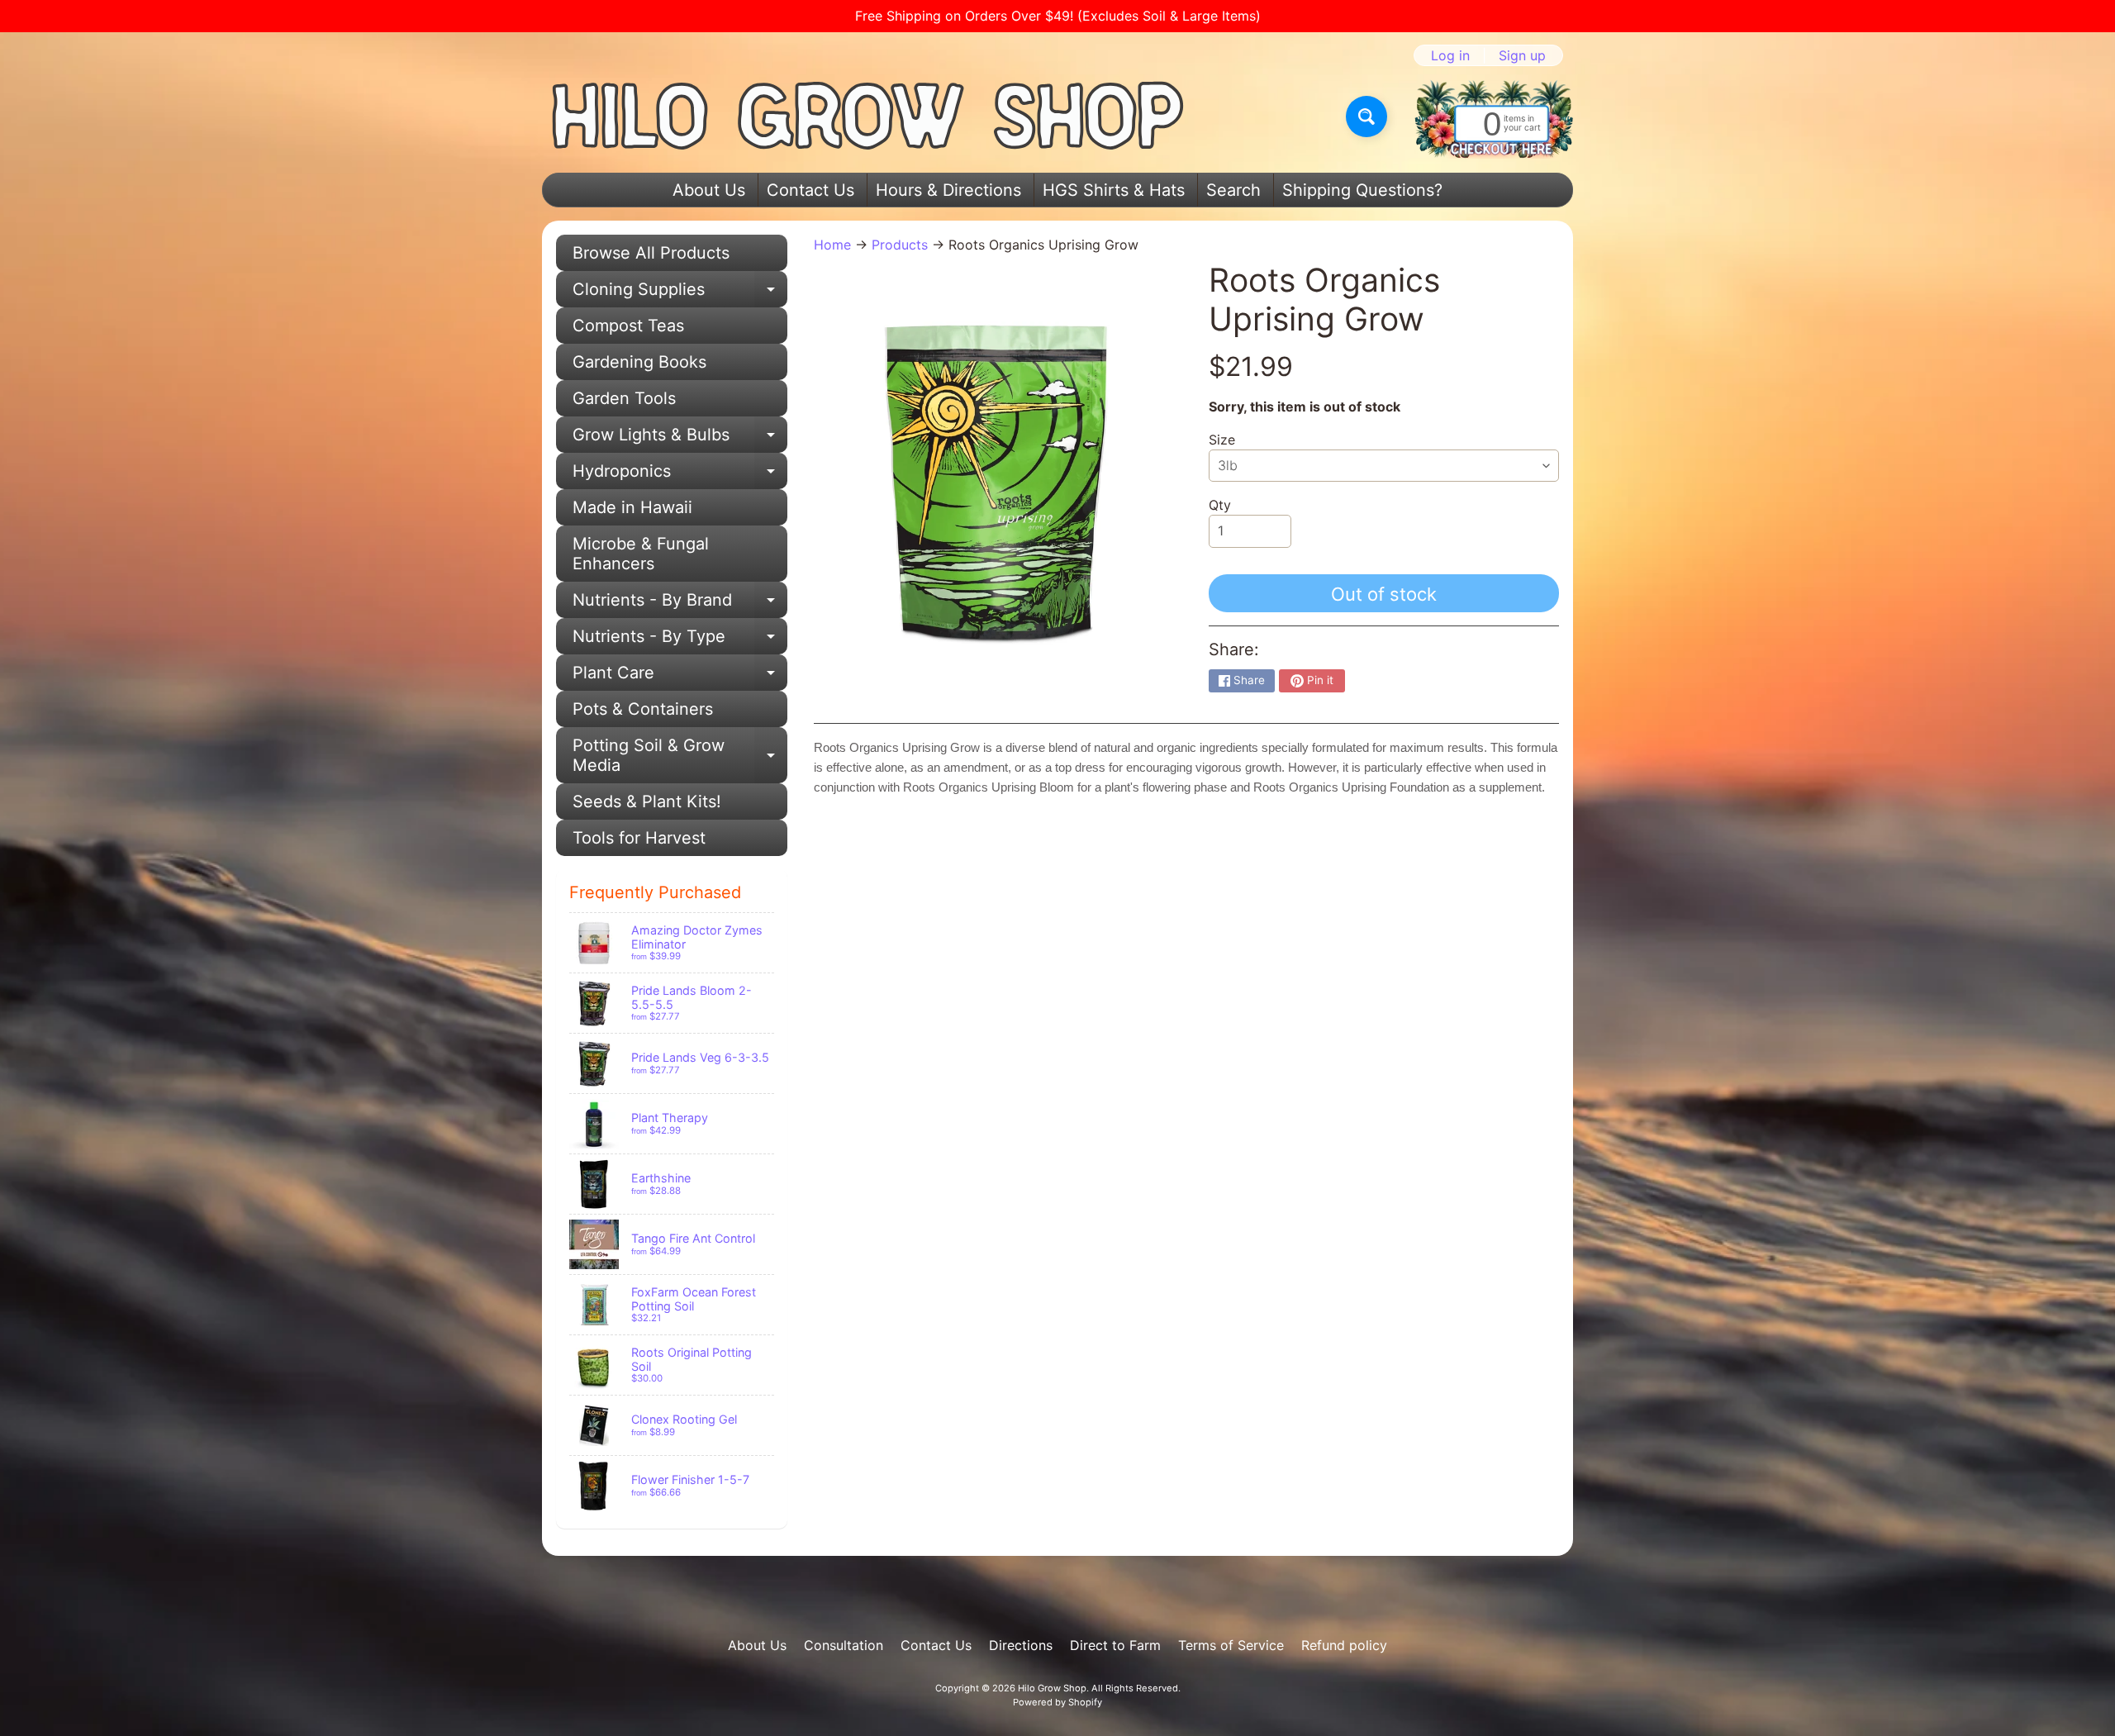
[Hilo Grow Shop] (868, 117)
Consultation (844, 1645)
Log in (1450, 55)
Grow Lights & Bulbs (680, 439)
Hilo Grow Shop (1052, 1688)
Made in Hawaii (632, 507)
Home (832, 245)
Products (900, 245)
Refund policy (1344, 1645)
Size (1222, 440)
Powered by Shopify (1057, 1702)
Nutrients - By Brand (680, 604)
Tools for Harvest (639, 838)
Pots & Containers (643, 709)
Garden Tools (624, 398)
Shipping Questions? (1362, 190)
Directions (1021, 1645)
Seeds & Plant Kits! (647, 801)
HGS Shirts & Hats (1114, 190)
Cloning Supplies (680, 293)
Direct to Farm (1115, 1645)
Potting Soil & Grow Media (680, 756)
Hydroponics (680, 475)
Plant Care (680, 677)
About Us (709, 190)
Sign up (1522, 55)
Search (1233, 190)
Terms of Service (1231, 1645)
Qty (1220, 505)
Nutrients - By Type (680, 640)
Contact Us (810, 190)
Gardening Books (639, 362)
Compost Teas (628, 326)
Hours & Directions (948, 190)
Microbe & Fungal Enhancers (641, 554)
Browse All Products (651, 253)
